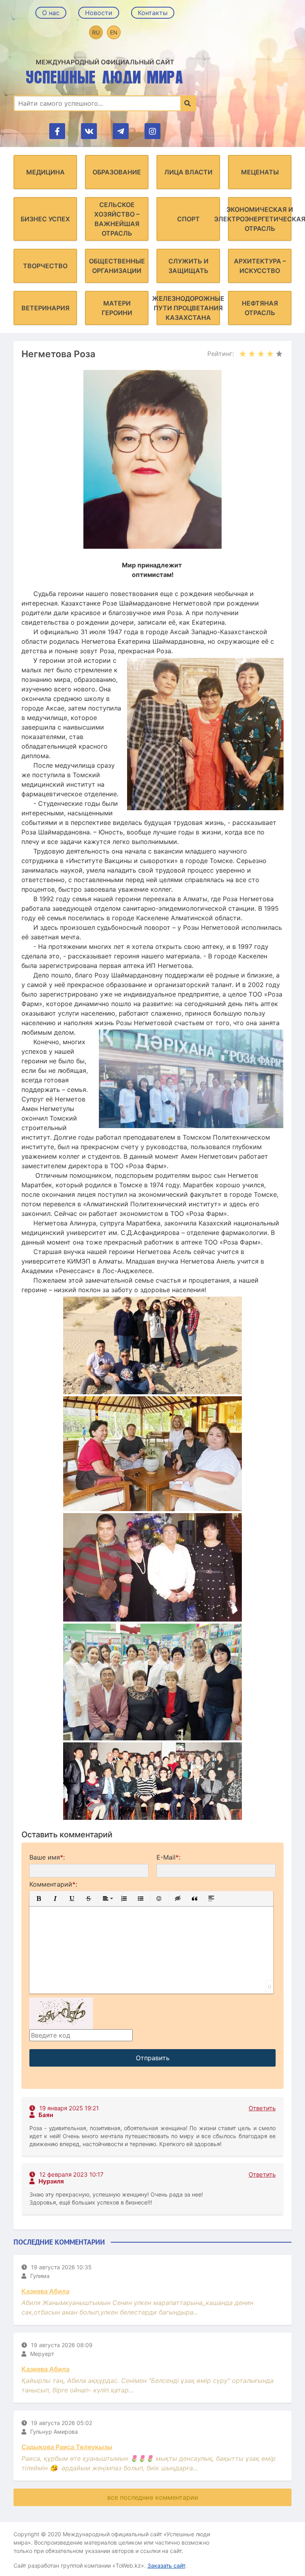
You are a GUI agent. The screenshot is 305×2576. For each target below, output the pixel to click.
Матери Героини (117, 308)
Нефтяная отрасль (260, 308)
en (114, 32)
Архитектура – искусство (260, 266)
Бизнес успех (45, 219)
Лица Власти (188, 172)
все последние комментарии (153, 2497)
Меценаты (260, 172)
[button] (39, 1899)
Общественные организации (117, 266)
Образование (117, 172)
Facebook (57, 131)
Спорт (188, 219)
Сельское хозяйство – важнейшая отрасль (117, 219)
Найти (188, 103)
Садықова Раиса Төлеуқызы (67, 2447)
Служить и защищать (188, 266)
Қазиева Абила (45, 2291)
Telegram (121, 131)
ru (96, 32)
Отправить (153, 2058)
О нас (51, 13)
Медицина (45, 172)
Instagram (152, 131)
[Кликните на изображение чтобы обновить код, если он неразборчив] (61, 2013)
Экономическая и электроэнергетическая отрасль (260, 219)
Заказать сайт (166, 2565)
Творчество (45, 266)
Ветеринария (45, 308)
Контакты (153, 13)
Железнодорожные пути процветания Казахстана (188, 308)
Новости (99, 13)
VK (89, 131)
